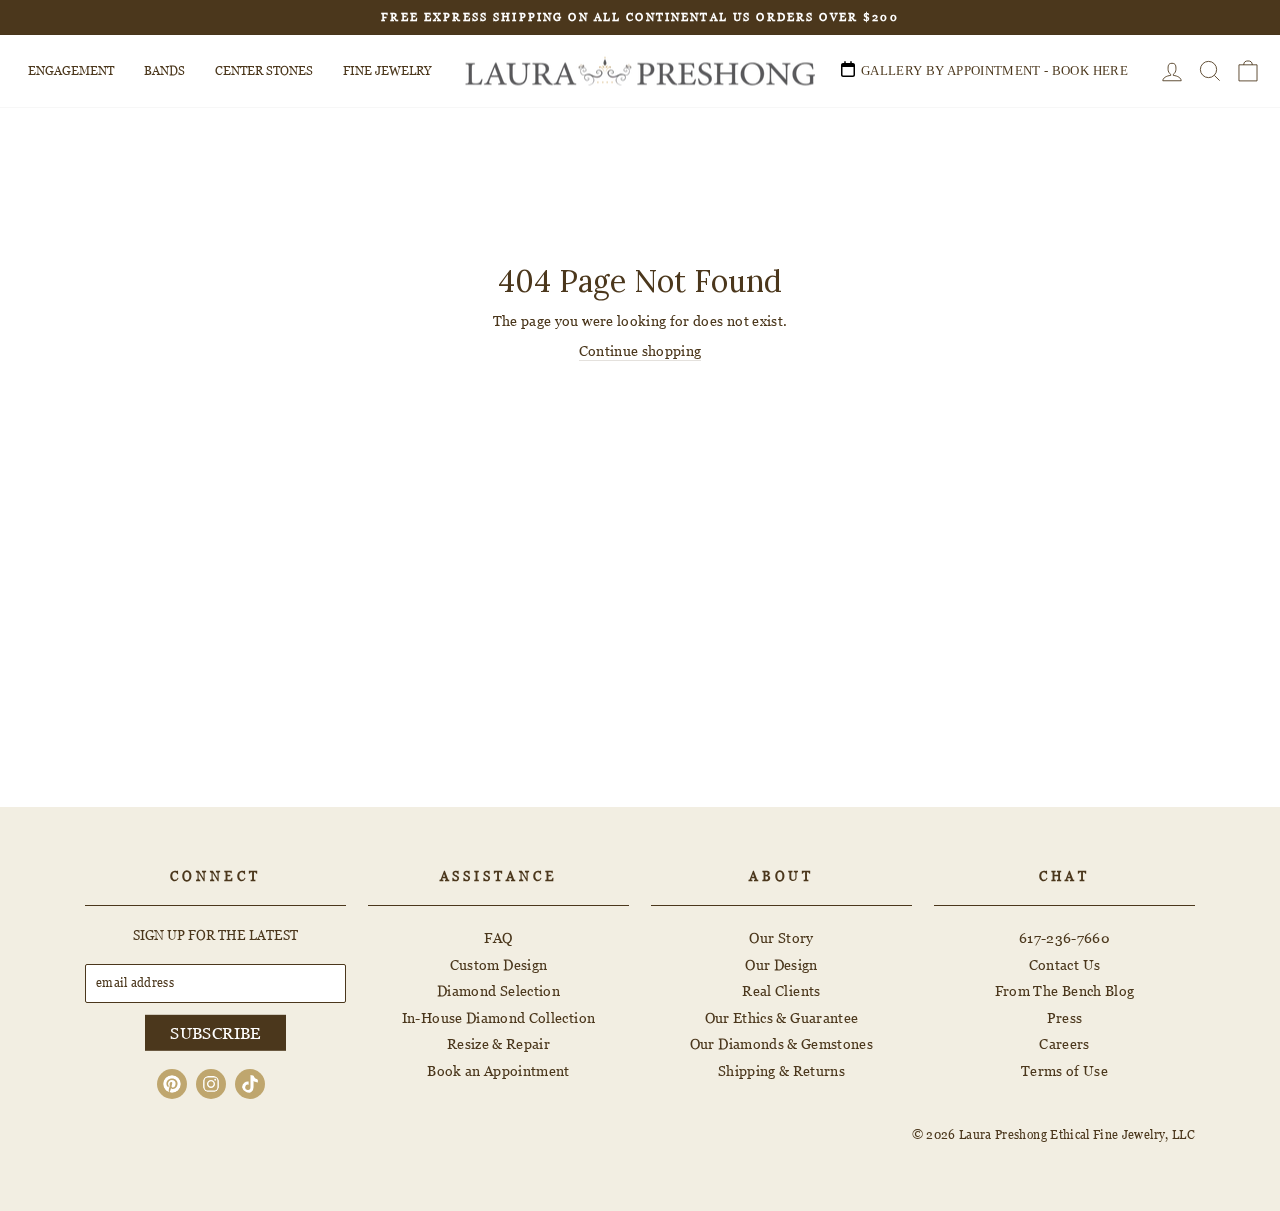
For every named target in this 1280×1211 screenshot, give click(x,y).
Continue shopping (640, 350)
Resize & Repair (498, 1043)
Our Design (781, 964)
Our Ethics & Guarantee (782, 1017)
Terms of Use (1064, 1070)
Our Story (781, 937)
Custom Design (499, 964)
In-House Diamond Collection (498, 1017)
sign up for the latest (215, 935)
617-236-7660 (1064, 937)
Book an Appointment (498, 1070)
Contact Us (1065, 964)
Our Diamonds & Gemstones (781, 1043)
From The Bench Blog (1065, 990)
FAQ (498, 937)
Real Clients (781, 990)
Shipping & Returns (781, 1070)
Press (1065, 1017)
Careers (1064, 1043)
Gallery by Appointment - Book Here (994, 70)
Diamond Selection (498, 990)
